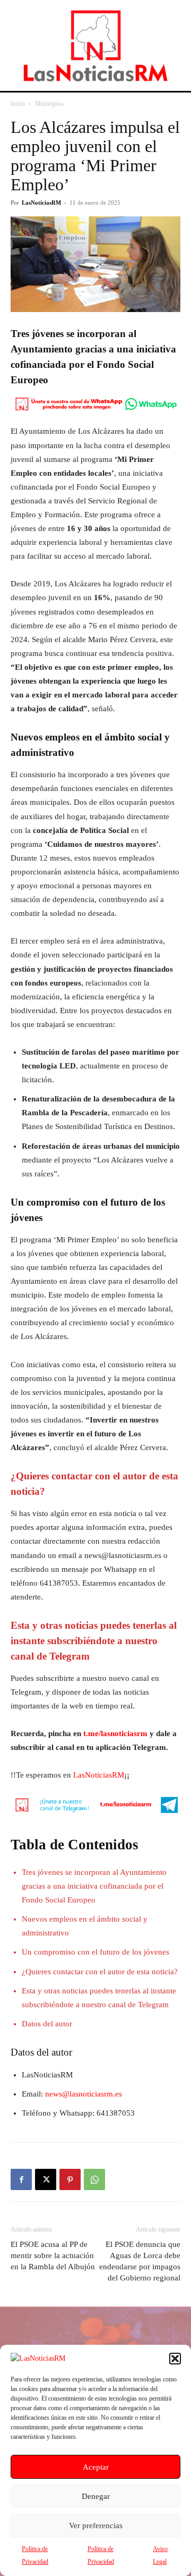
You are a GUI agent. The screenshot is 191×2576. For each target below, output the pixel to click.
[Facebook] (21, 2179)
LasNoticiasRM (41, 203)
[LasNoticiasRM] (95, 45)
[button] (175, 2359)
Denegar (96, 2496)
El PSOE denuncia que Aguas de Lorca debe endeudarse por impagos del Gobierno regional (140, 2261)
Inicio (18, 104)
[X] (46, 2179)
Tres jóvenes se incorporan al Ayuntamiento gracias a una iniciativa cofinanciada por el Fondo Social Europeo (94, 1886)
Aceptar (96, 2467)
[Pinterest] (70, 2179)
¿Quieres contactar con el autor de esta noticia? (100, 1972)
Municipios (49, 104)
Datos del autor (47, 2024)
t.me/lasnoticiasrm (115, 1733)
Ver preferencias (96, 2526)
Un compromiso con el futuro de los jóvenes (95, 1952)
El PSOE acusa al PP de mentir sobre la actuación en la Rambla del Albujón (53, 2255)
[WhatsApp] (94, 2179)
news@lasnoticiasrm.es (84, 2094)
